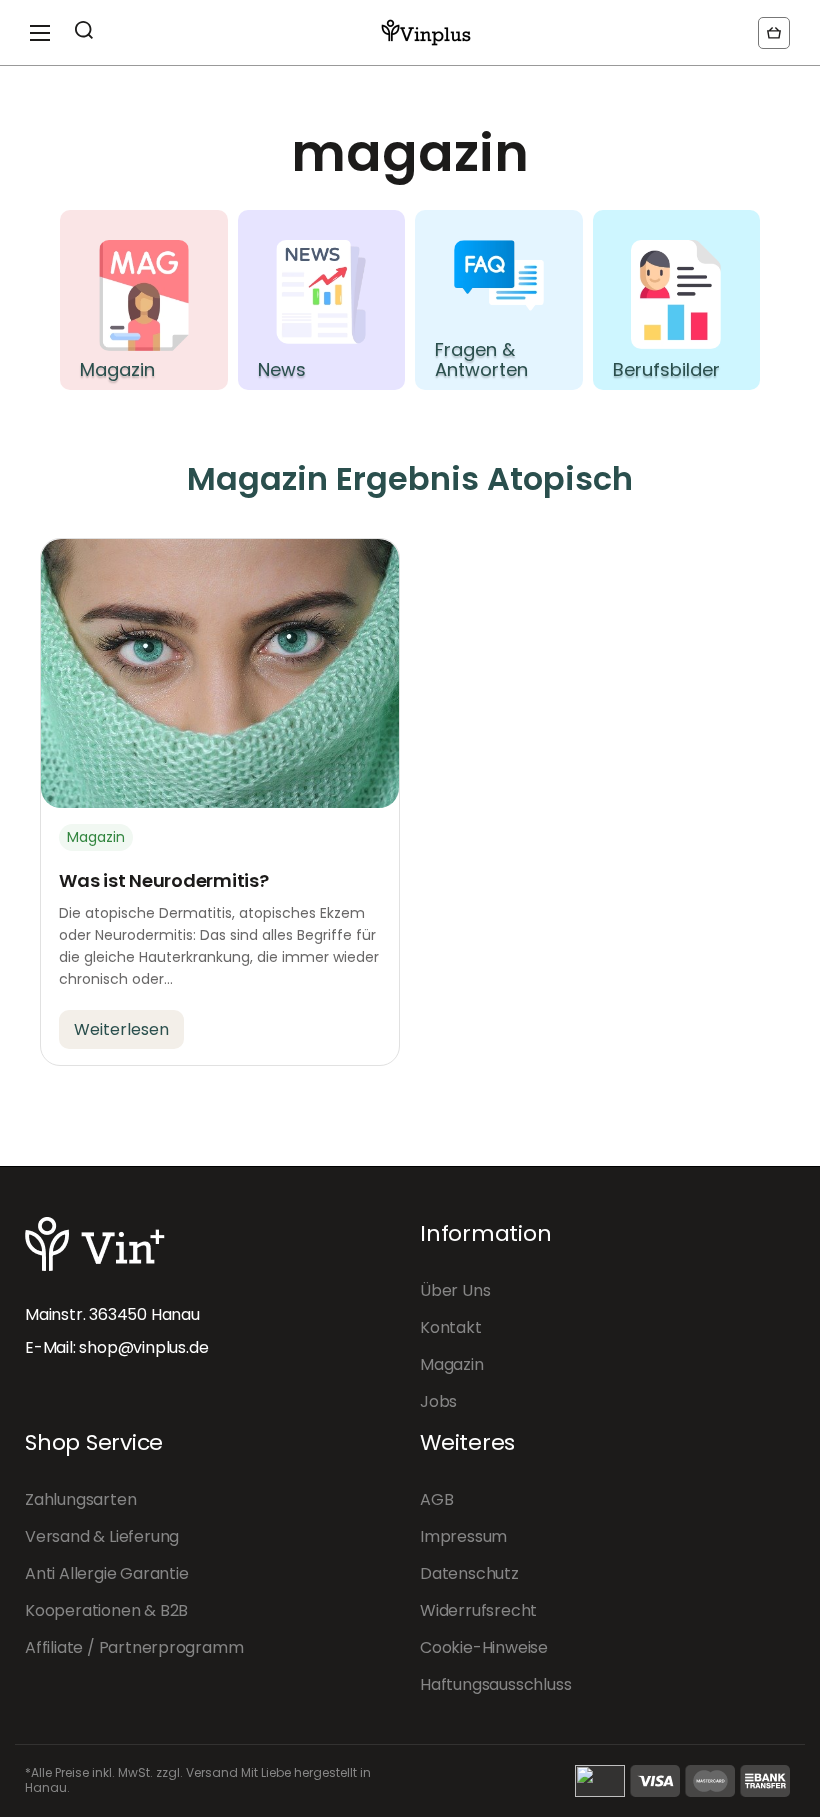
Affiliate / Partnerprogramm (134, 1647)
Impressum (463, 1536)
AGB (436, 1499)
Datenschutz (469, 1573)
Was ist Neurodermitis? (164, 880)
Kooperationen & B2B (106, 1610)
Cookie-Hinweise (484, 1647)
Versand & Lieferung (102, 1536)
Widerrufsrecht (478, 1610)
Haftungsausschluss (495, 1684)
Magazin (452, 1364)
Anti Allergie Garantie (107, 1573)
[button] (774, 33)
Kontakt (451, 1327)
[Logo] (426, 32)
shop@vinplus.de (143, 1347)
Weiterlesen (121, 1029)
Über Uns (455, 1290)
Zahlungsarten (80, 1499)
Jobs (438, 1401)
